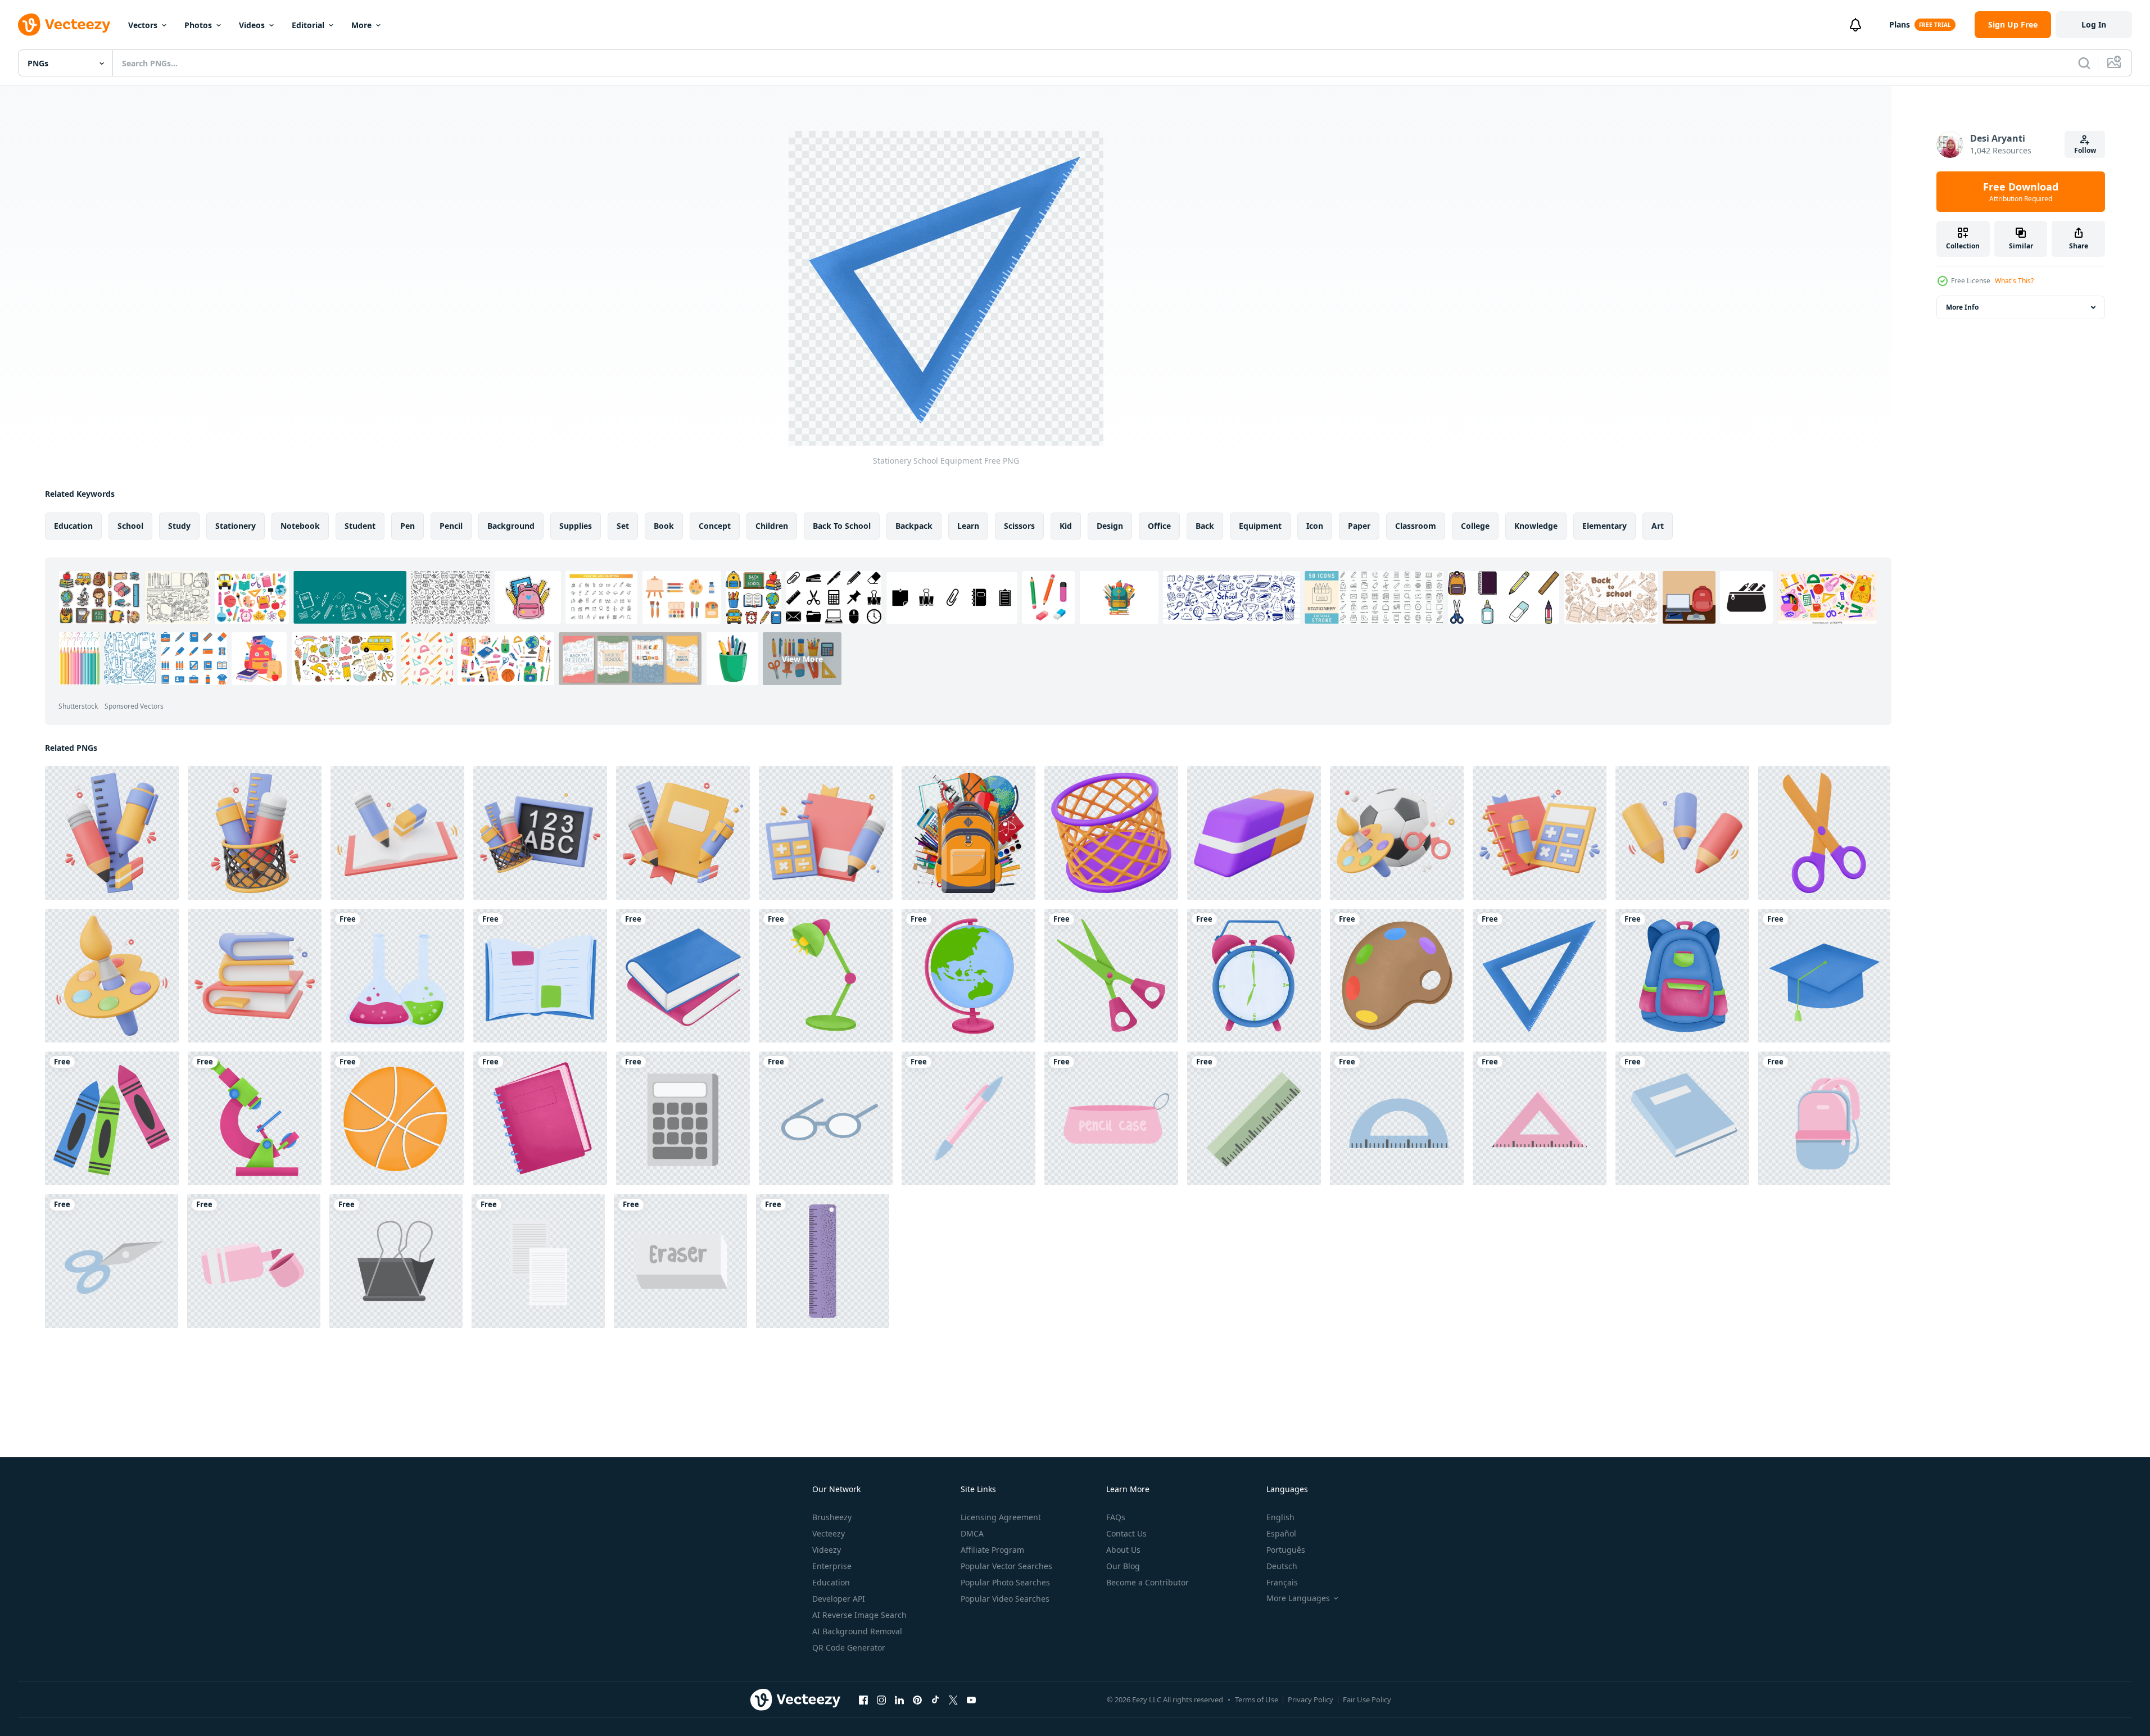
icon (1315, 526)
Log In (2094, 24)
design (1110, 526)
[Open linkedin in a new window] (899, 1699)
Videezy (827, 1550)
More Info (1962, 307)
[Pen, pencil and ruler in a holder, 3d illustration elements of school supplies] (255, 833)
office (1159, 526)
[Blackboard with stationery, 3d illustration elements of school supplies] (540, 833)
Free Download (2021, 192)
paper (1359, 526)
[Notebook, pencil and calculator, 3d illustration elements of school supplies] (826, 833)
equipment (1260, 526)
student (360, 526)
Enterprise (832, 1566)
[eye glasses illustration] (826, 1118)
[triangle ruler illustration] (1540, 1118)
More (361, 25)
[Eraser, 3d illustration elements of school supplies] (1254, 833)
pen (408, 526)
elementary (1604, 526)
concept (715, 526)
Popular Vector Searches (1006, 1566)
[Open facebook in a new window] (863, 1699)
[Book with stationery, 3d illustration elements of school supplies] (683, 833)
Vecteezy (829, 1533)
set (623, 526)
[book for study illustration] (1682, 1118)
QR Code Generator (849, 1647)
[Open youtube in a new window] (971, 1699)
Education (831, 1582)
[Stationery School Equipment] (397, 976)
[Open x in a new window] (953, 1699)
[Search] (2084, 63)
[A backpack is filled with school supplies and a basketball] (968, 833)
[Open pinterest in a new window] (917, 1699)
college (1475, 526)
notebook (300, 526)
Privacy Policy (1311, 1699)
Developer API (839, 1599)
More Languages (1298, 1598)
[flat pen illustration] (968, 1118)
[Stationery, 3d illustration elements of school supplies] (112, 833)
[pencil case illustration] (1111, 1118)
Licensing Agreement (1001, 1517)
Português (1286, 1550)
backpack (914, 526)
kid (1066, 526)
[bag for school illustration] (1824, 1118)
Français (1282, 1582)
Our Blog (1123, 1566)
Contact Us (1126, 1533)
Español (1281, 1533)
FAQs (1116, 1517)
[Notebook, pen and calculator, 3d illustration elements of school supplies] (1540, 833)
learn (968, 526)
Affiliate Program (992, 1550)
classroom (1416, 526)
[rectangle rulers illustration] (1254, 1118)
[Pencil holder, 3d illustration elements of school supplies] (1111, 833)
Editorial (308, 25)
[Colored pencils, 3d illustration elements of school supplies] (1682, 833)
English (1280, 1517)
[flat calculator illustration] (683, 1118)
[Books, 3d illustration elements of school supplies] (255, 976)
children (772, 526)
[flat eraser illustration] (680, 1261)
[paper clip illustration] (396, 1261)
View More (802, 658)
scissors (1019, 526)
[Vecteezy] (64, 25)
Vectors (143, 25)
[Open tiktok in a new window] (935, 1699)
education (73, 526)
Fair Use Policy (1367, 1699)
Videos (252, 25)
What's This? (2014, 281)
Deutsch (1282, 1566)
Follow (2085, 150)
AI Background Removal (857, 1631)
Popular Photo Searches (1005, 1582)
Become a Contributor (1148, 1582)
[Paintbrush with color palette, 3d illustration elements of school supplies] (112, 976)
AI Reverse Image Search (859, 1615)
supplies (576, 526)
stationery (236, 526)
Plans (1900, 24)
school (130, 526)
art (1658, 526)
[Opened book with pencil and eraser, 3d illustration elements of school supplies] (397, 833)
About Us (1123, 1550)
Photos (198, 25)
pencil (451, 526)
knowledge (1536, 526)
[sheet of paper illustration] (538, 1261)
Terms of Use (1257, 1699)
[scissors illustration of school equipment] (112, 1261)
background (511, 526)
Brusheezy (832, 1517)
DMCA (972, 1533)
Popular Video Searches (1005, 1599)
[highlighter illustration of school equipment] (254, 1261)
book (664, 526)
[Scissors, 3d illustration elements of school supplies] (1824, 833)
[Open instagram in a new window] (881, 1699)
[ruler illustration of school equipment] (1397, 1118)
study (179, 526)
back (1205, 526)
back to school (842, 526)
